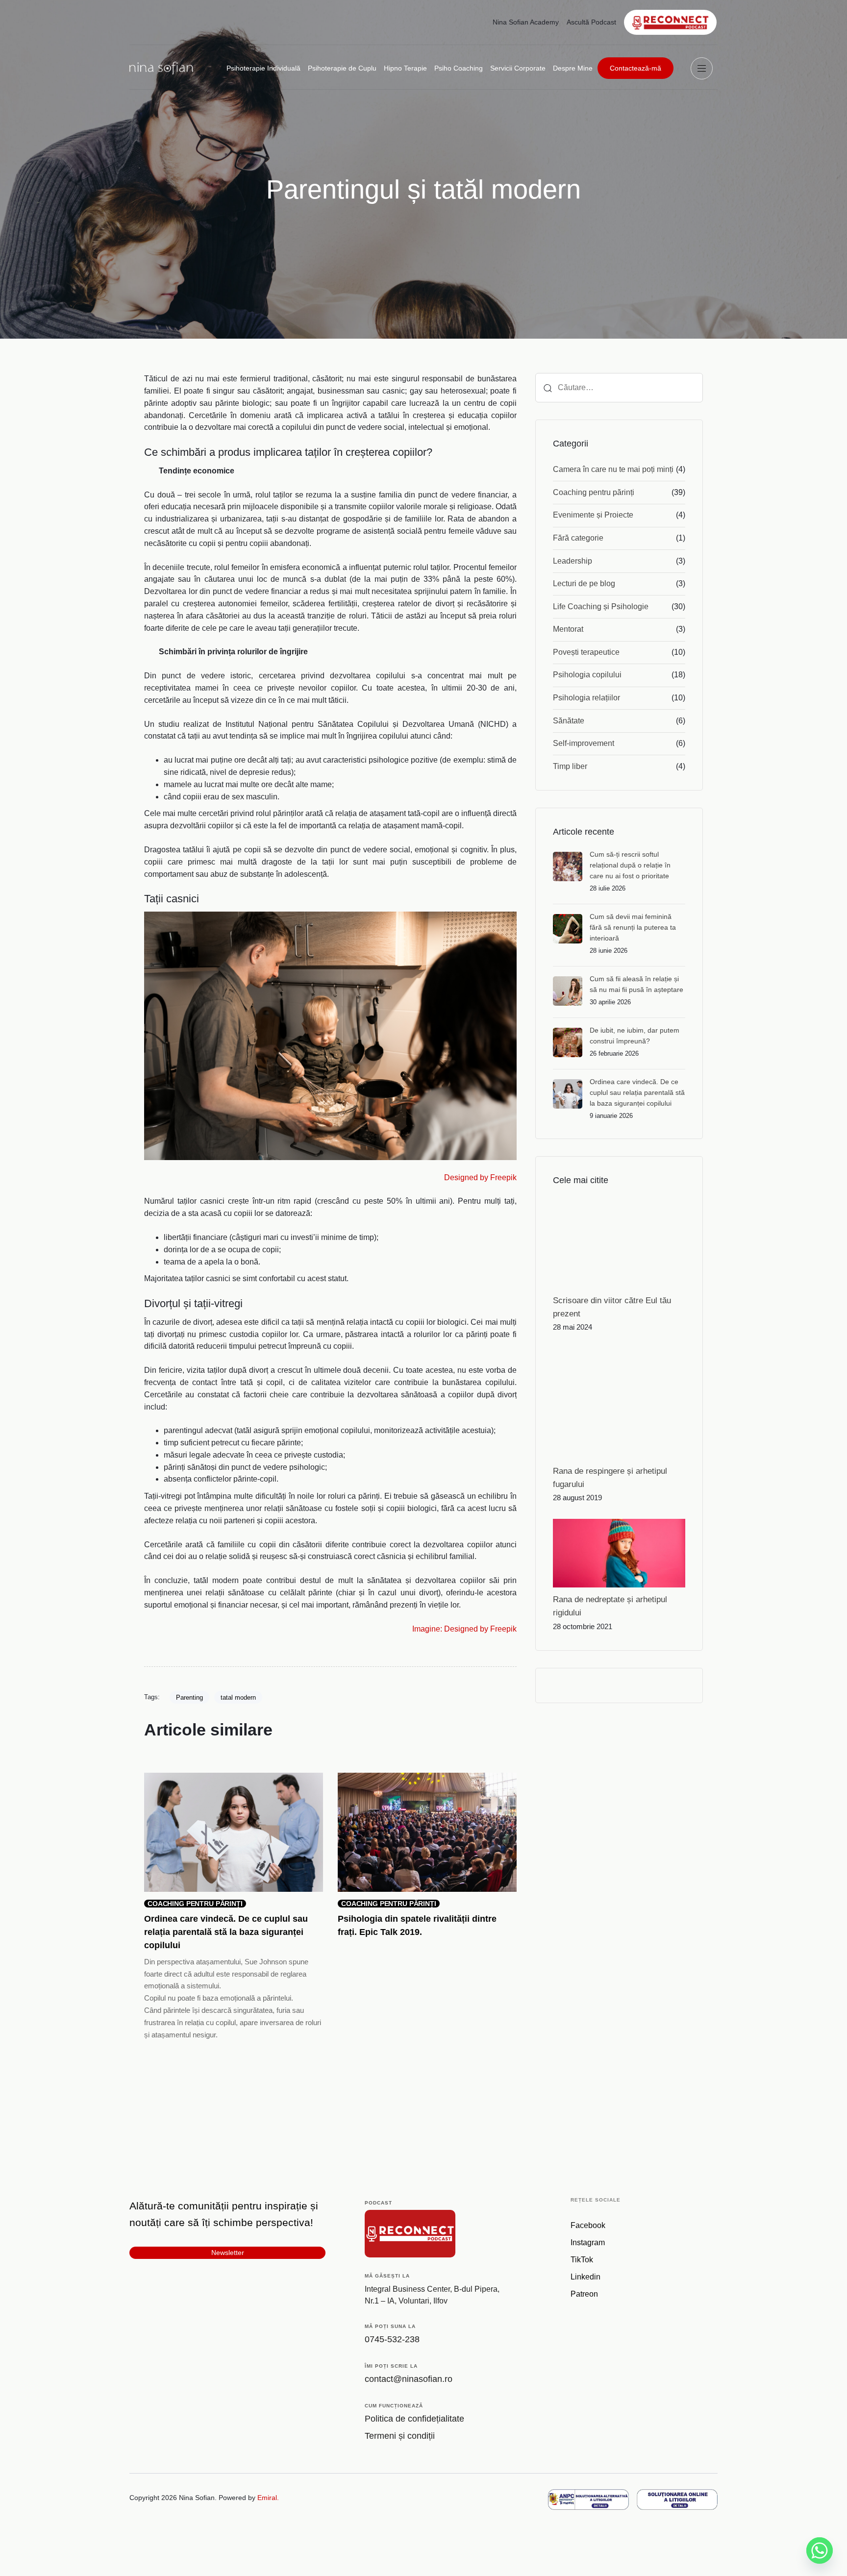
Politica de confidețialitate (414, 2419)
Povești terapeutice (586, 652)
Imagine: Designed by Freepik (464, 1629)
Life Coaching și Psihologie (601, 607)
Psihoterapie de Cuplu (342, 68)
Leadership (573, 561)
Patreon (584, 2294)
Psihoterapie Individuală (263, 68)
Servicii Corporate (518, 68)
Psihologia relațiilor (586, 698)
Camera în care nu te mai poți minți (613, 469)
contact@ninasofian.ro (409, 2379)
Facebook (588, 2225)
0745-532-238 (392, 2339)
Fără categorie (578, 538)
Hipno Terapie (405, 68)
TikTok (582, 2260)
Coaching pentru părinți (594, 492)
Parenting (189, 1697)
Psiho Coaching (459, 68)
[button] (704, 68)
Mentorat (568, 629)
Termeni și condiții (400, 2436)
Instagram (588, 2242)
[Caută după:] (619, 388)
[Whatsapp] (820, 2551)
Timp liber (570, 766)
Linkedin (585, 2277)
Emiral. (268, 2498)
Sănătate (569, 721)
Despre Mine (573, 68)
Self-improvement (584, 743)
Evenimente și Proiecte (593, 515)
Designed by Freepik (480, 1177)
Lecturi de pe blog (584, 583)
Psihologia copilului (587, 675)
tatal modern (238, 1697)
